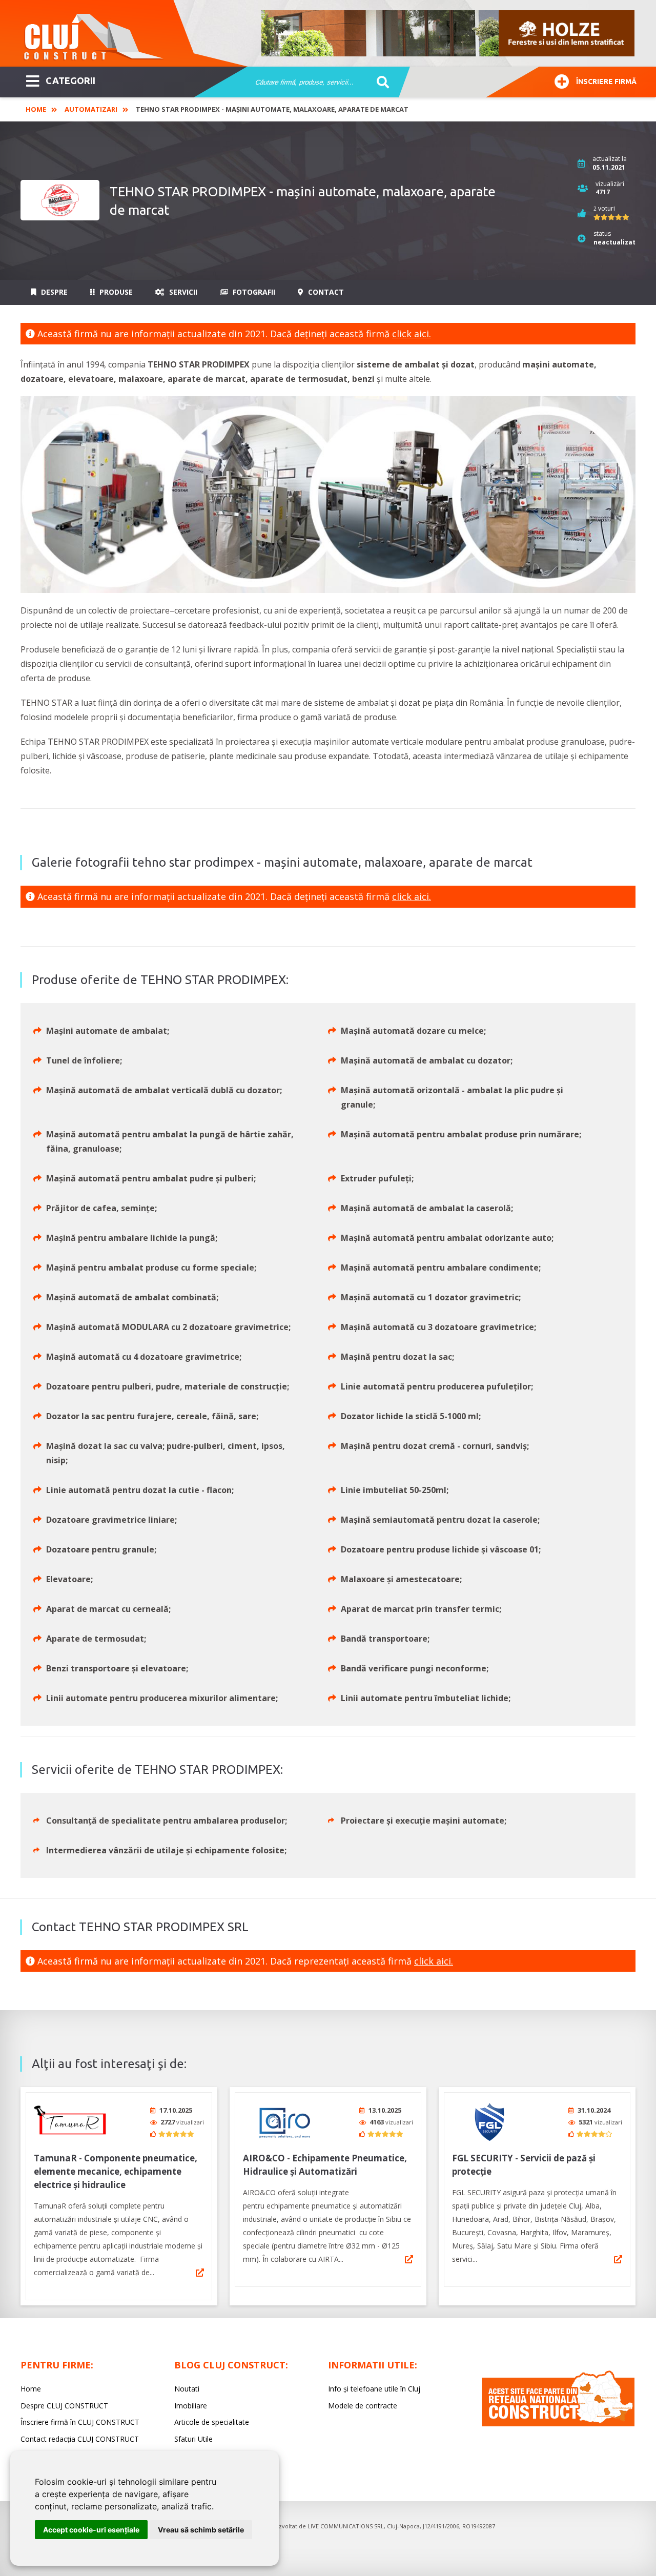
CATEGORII (70, 80)
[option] (448, 33)
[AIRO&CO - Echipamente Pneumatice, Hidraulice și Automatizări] (281, 2122)
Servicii (182, 292)
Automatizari (91, 109)
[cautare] (380, 83)
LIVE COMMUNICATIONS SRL (346, 2526)
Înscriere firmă (606, 81)
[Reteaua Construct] (558, 2424)
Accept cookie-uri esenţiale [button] (91, 2530)
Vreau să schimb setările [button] (201, 2530)
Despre (53, 292)
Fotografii (253, 292)
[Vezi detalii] (200, 2273)
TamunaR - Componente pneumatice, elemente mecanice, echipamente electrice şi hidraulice (116, 2171)
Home (36, 109)
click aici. (412, 334)
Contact (325, 292)
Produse (115, 292)
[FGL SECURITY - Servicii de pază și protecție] (490, 2122)
